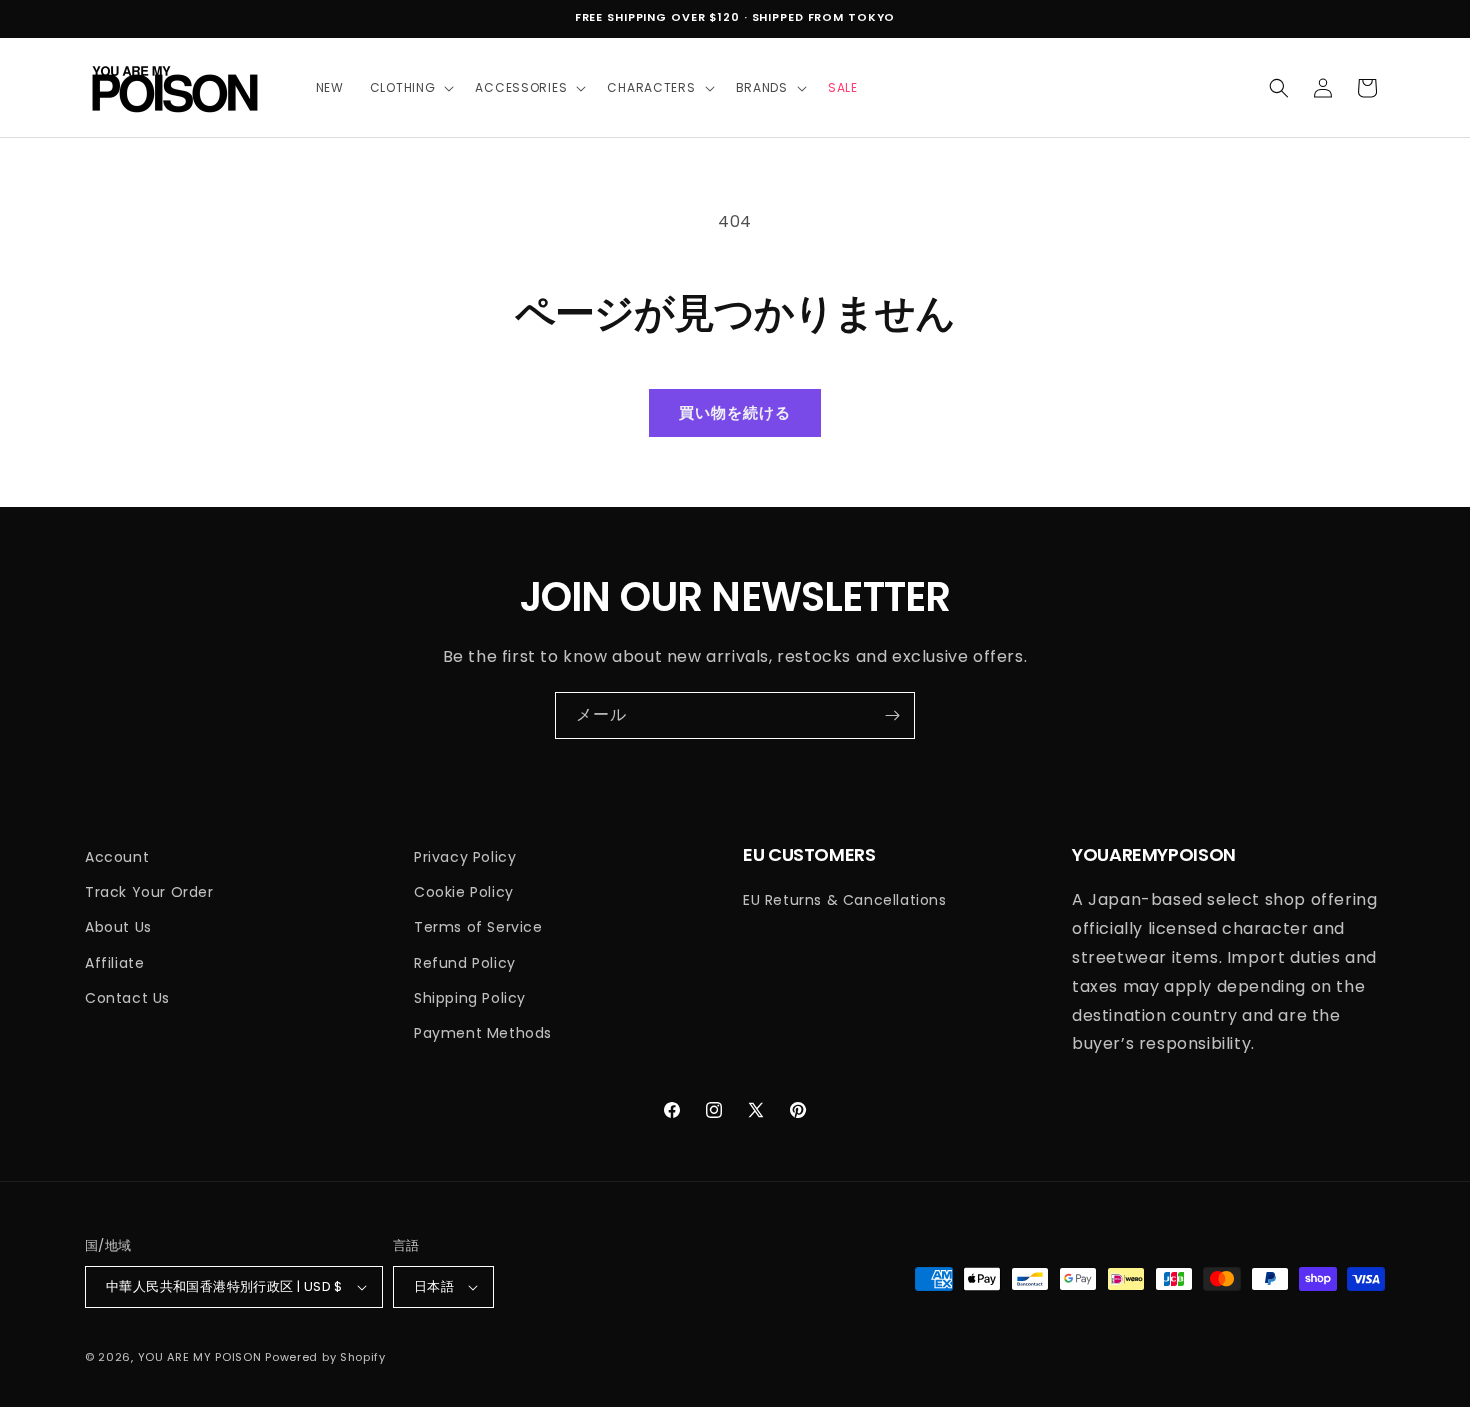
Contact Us (127, 998)
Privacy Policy (465, 857)
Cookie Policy (464, 892)
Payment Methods (483, 1033)
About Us (118, 927)
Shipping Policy (470, 998)
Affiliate (114, 963)
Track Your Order (149, 892)
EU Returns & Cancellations (845, 900)
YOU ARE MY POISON (200, 1357)
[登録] (892, 715)
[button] (410, 88)
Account (117, 857)
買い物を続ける (734, 412)
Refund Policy (465, 963)
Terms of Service (478, 927)
